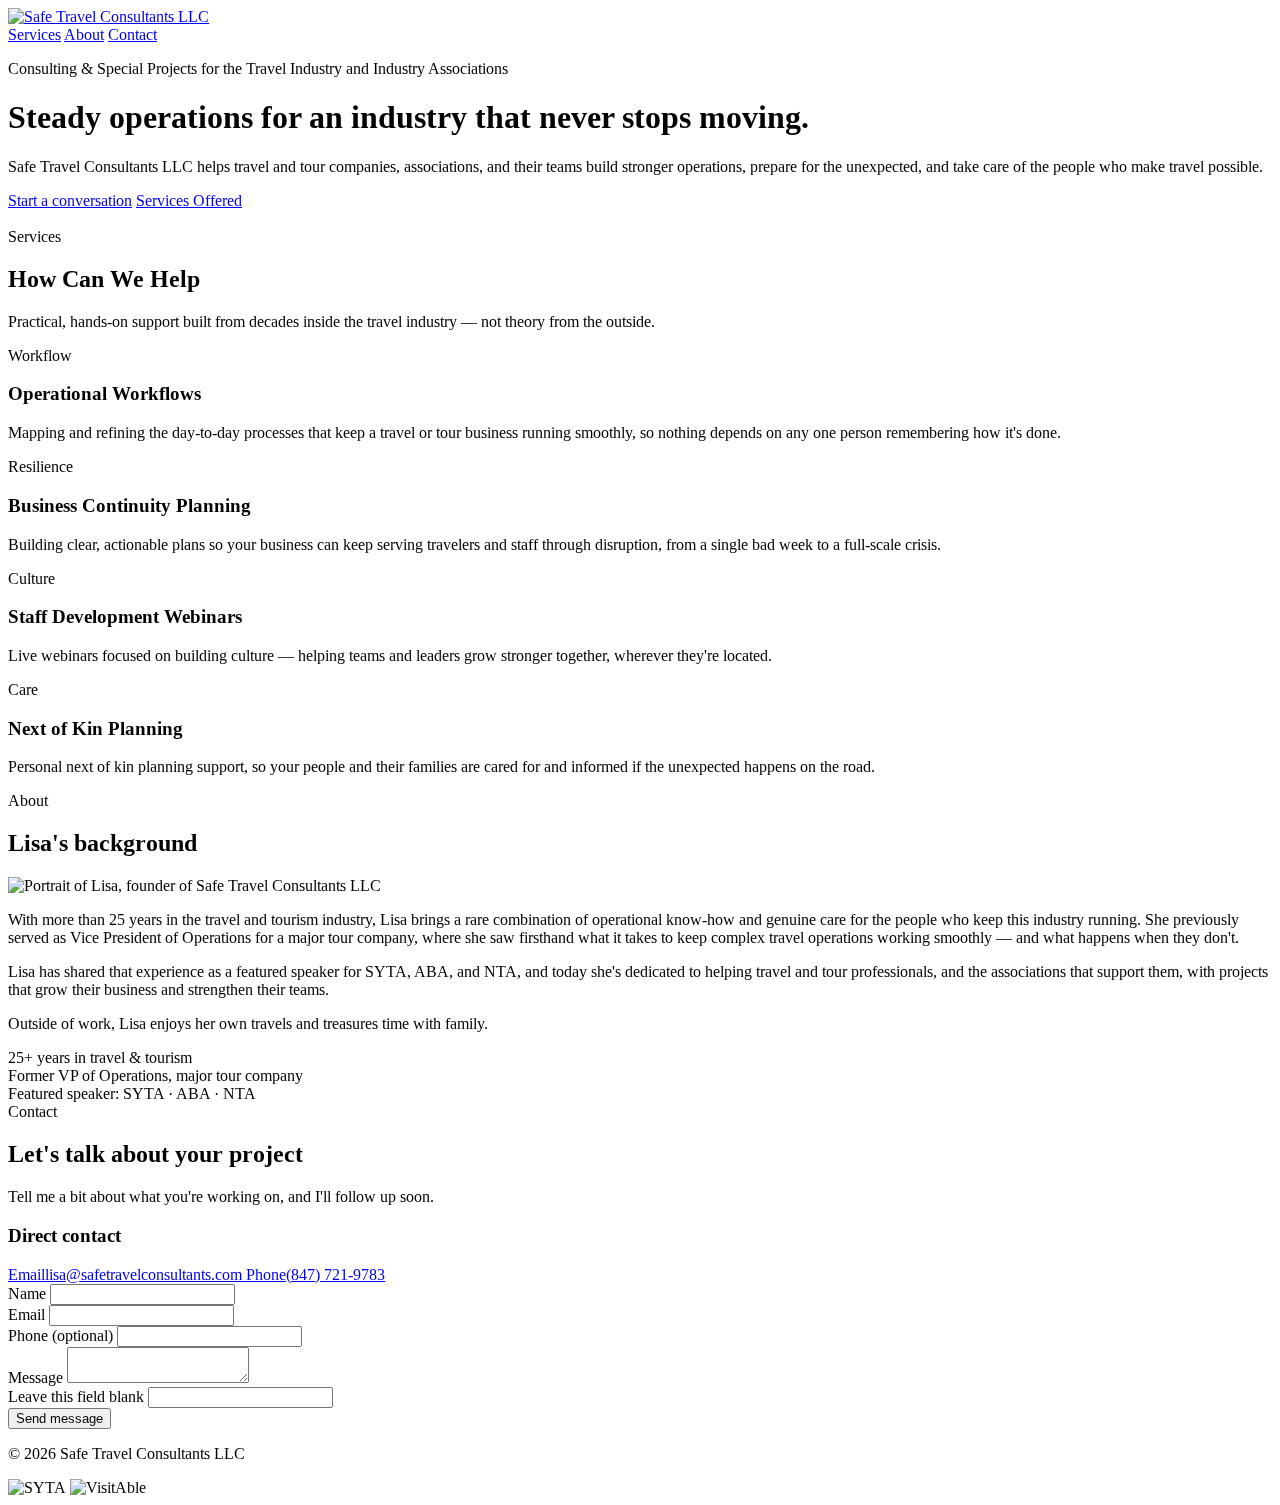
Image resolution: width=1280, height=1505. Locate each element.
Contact (132, 34)
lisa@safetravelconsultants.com (127, 1274)
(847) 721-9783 (315, 1274)
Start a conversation (70, 200)
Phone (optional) (60, 1335)
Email (26, 1314)
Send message (59, 1418)
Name (27, 1293)
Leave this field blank (76, 1396)
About (84, 34)
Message (35, 1377)
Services (34, 34)
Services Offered (189, 200)
